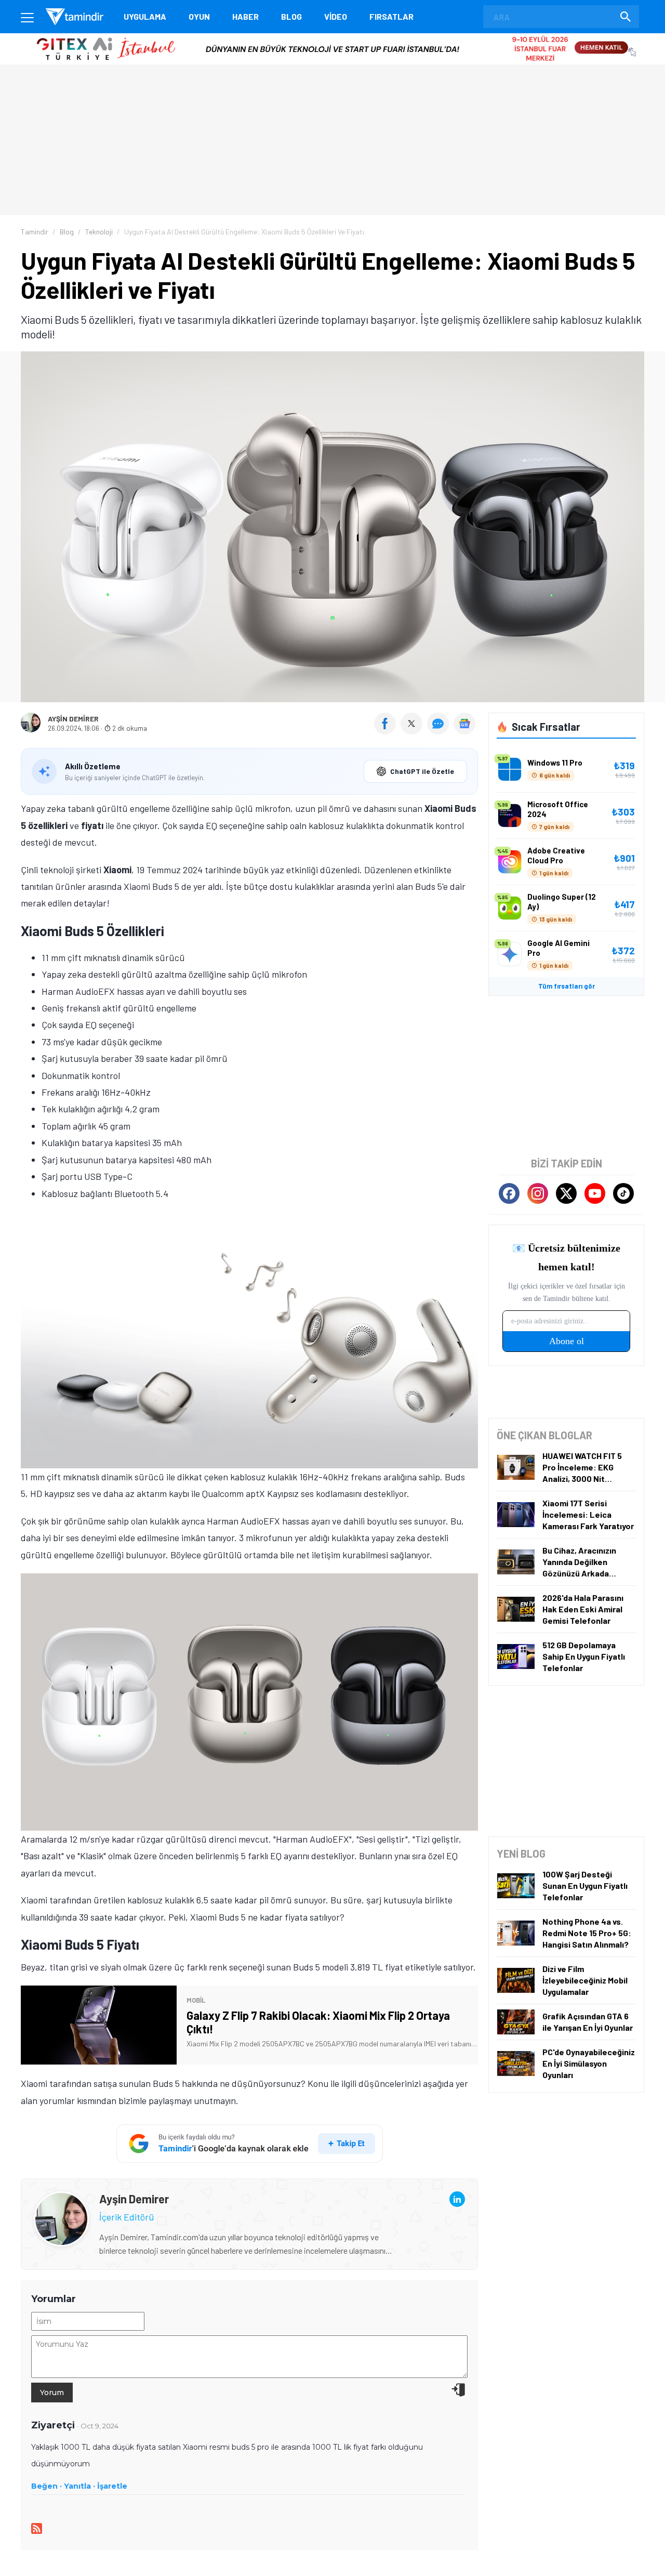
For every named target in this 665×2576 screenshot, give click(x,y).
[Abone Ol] (464, 724)
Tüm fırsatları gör (567, 986)
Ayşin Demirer (73, 719)
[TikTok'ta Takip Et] (623, 1193)
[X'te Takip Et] (566, 1193)
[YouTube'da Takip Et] (595, 1193)
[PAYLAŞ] (387, 731)
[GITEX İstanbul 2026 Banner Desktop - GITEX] (332, 37)
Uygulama (145, 16)
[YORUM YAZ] (440, 731)
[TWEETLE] (413, 731)
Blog (291, 16)
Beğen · (46, 2486)
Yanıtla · (79, 2486)
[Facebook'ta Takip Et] (509, 1193)
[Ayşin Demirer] (61, 2200)
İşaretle (112, 2486)
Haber (245, 16)
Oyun (199, 16)
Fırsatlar (391, 16)
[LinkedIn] (457, 2199)
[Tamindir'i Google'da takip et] (250, 2144)
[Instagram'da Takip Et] (538, 1193)
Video (336, 16)
